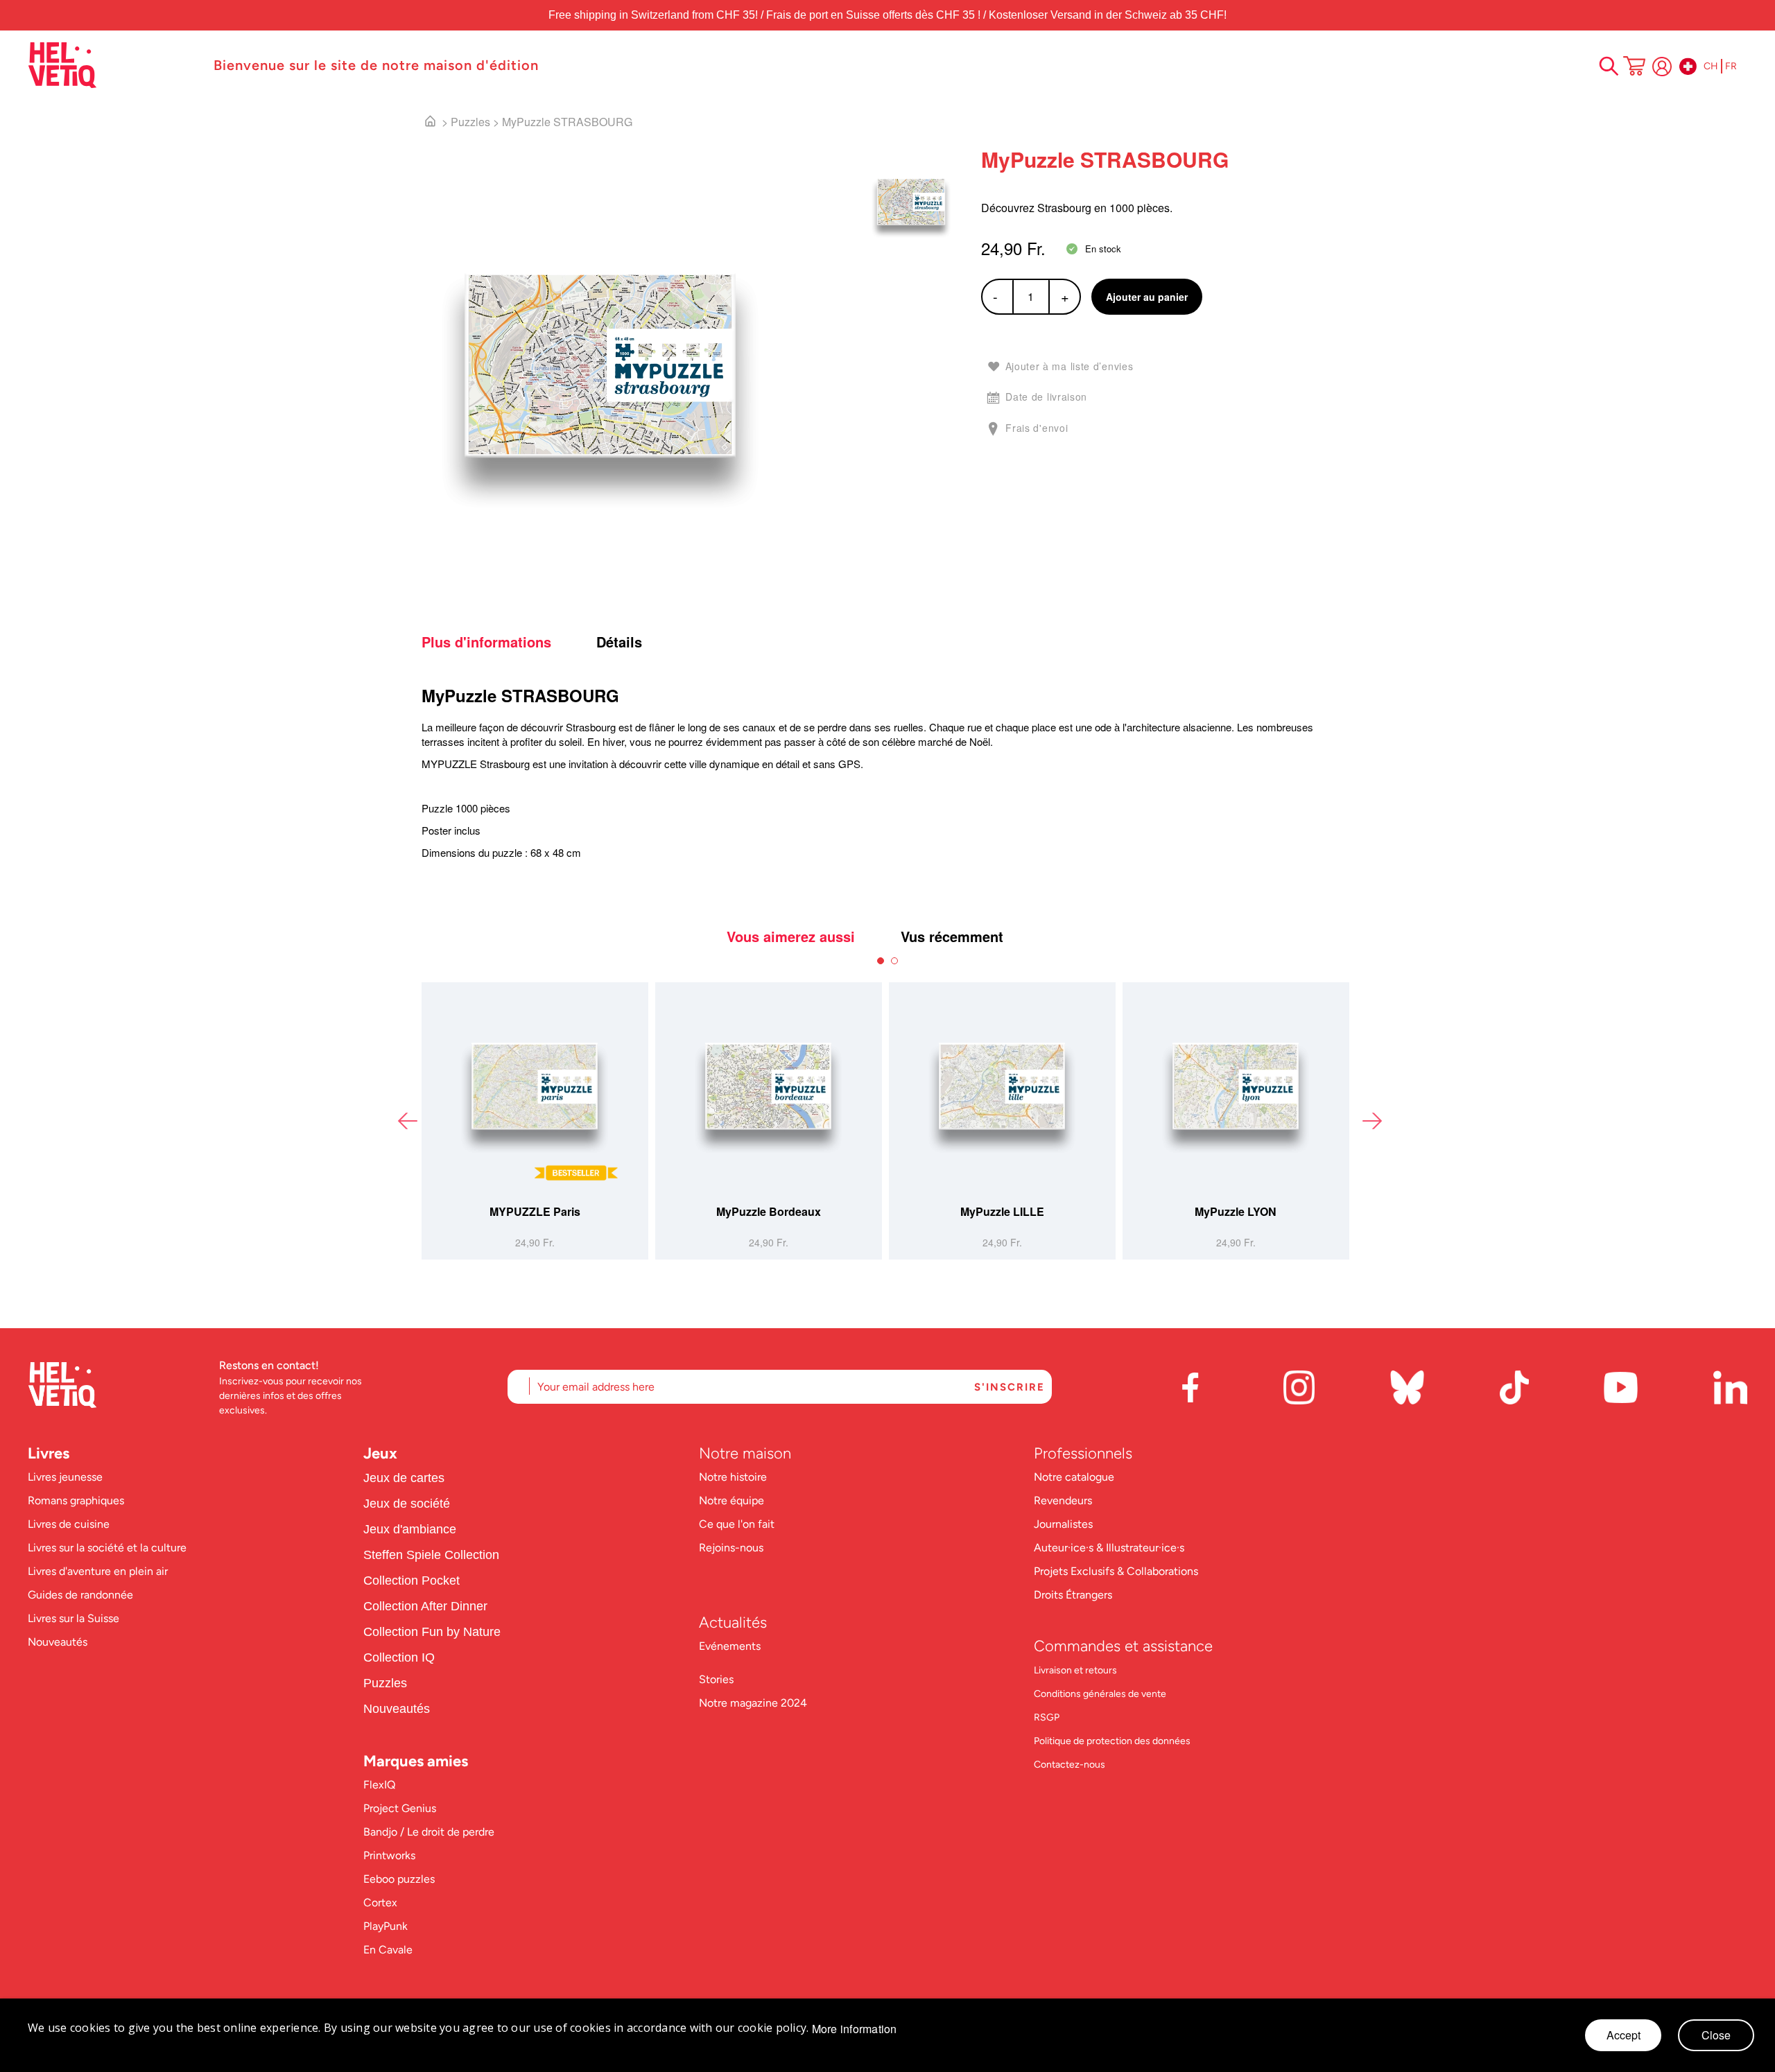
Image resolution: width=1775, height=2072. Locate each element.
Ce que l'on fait (738, 1524)
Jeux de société (407, 1504)
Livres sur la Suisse (73, 1618)
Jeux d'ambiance (410, 1529)
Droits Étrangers (1073, 1595)
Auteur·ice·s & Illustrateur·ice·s (1109, 1548)
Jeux (380, 1453)
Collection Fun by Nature (432, 1632)
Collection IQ (399, 1657)
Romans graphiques (76, 1500)
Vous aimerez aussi (791, 937)
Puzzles (470, 122)
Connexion (1662, 67)
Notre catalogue (1074, 1477)
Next (1371, 1121)
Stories (716, 1679)
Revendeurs (1063, 1500)
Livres (49, 1453)
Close (1716, 2035)
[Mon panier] (1634, 67)
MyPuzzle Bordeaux (769, 1211)
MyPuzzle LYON (1236, 1211)
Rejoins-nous (731, 1548)
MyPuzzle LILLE (1002, 1211)
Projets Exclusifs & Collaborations (1116, 1571)
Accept (1624, 2035)
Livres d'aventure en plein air (98, 1571)
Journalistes (1063, 1524)
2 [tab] (894, 961)
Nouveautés (58, 1642)
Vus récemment (952, 937)
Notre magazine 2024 (753, 1703)
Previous (408, 1121)
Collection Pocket (412, 1581)
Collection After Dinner (425, 1606)
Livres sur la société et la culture (107, 1548)
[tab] (507, 642)
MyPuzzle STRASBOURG (567, 122)
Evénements (730, 1646)
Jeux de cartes (404, 1478)
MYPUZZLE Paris (535, 1211)
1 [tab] (881, 961)
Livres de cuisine (69, 1524)
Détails (619, 642)
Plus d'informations (486, 642)
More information (855, 2029)
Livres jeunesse (65, 1477)
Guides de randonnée (80, 1595)
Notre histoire (734, 1477)
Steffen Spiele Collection (431, 1555)
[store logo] (114, 65)
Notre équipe (733, 1500)
